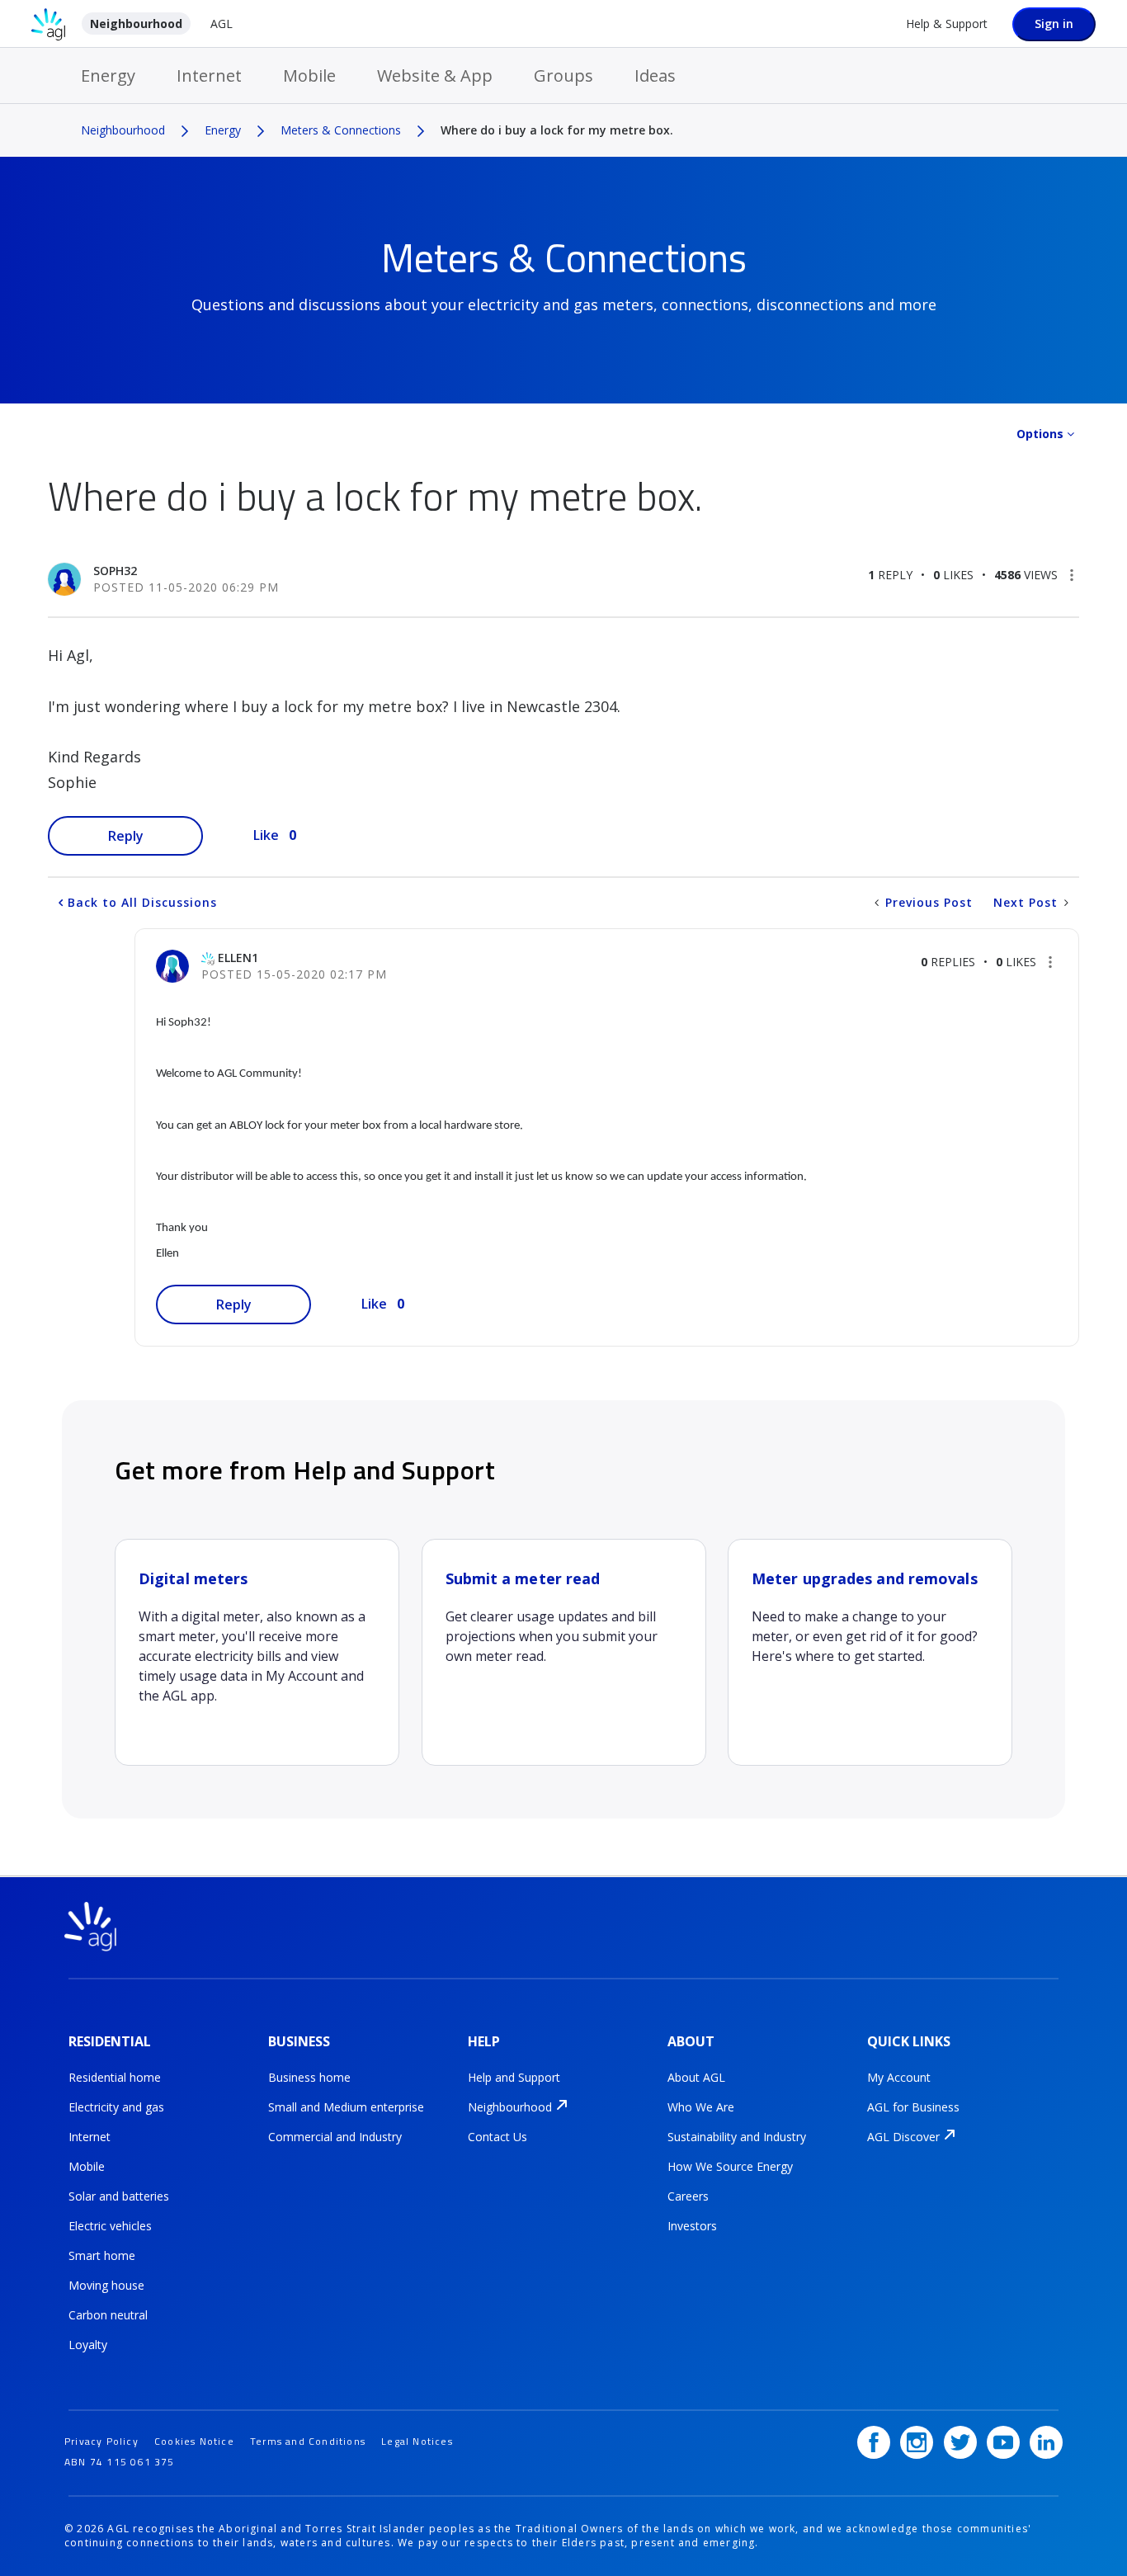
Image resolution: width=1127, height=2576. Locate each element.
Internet (209, 75)
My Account (899, 2077)
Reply (126, 836)
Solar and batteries (119, 2196)
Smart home (102, 2255)
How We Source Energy (730, 2166)
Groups (563, 75)
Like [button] (266, 835)
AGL (222, 24)
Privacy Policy (101, 2441)
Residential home (115, 2077)
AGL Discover (903, 2137)
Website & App (435, 75)
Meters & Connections (341, 130)
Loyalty (88, 2345)
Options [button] (1040, 434)
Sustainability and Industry (737, 2137)
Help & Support (947, 24)
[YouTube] (1003, 2442)
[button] (1072, 575)
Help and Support (514, 2077)
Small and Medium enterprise (346, 2107)
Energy (108, 75)
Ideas (655, 75)
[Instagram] (917, 2442)
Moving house (106, 2285)
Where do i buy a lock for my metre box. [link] (557, 130)
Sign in (1054, 24)
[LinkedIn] (1046, 2442)
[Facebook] (874, 2442)
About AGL (696, 2077)
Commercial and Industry (335, 2137)
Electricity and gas (116, 2107)
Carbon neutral (108, 2315)
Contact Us (497, 2137)
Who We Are (701, 2107)
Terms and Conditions (308, 2441)
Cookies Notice (194, 2441)
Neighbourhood (136, 24)
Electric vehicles (110, 2226)
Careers (688, 2196)
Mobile (309, 75)
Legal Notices (417, 2441)
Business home (309, 2077)
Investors (692, 2226)
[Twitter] (960, 2442)
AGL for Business (913, 2107)
